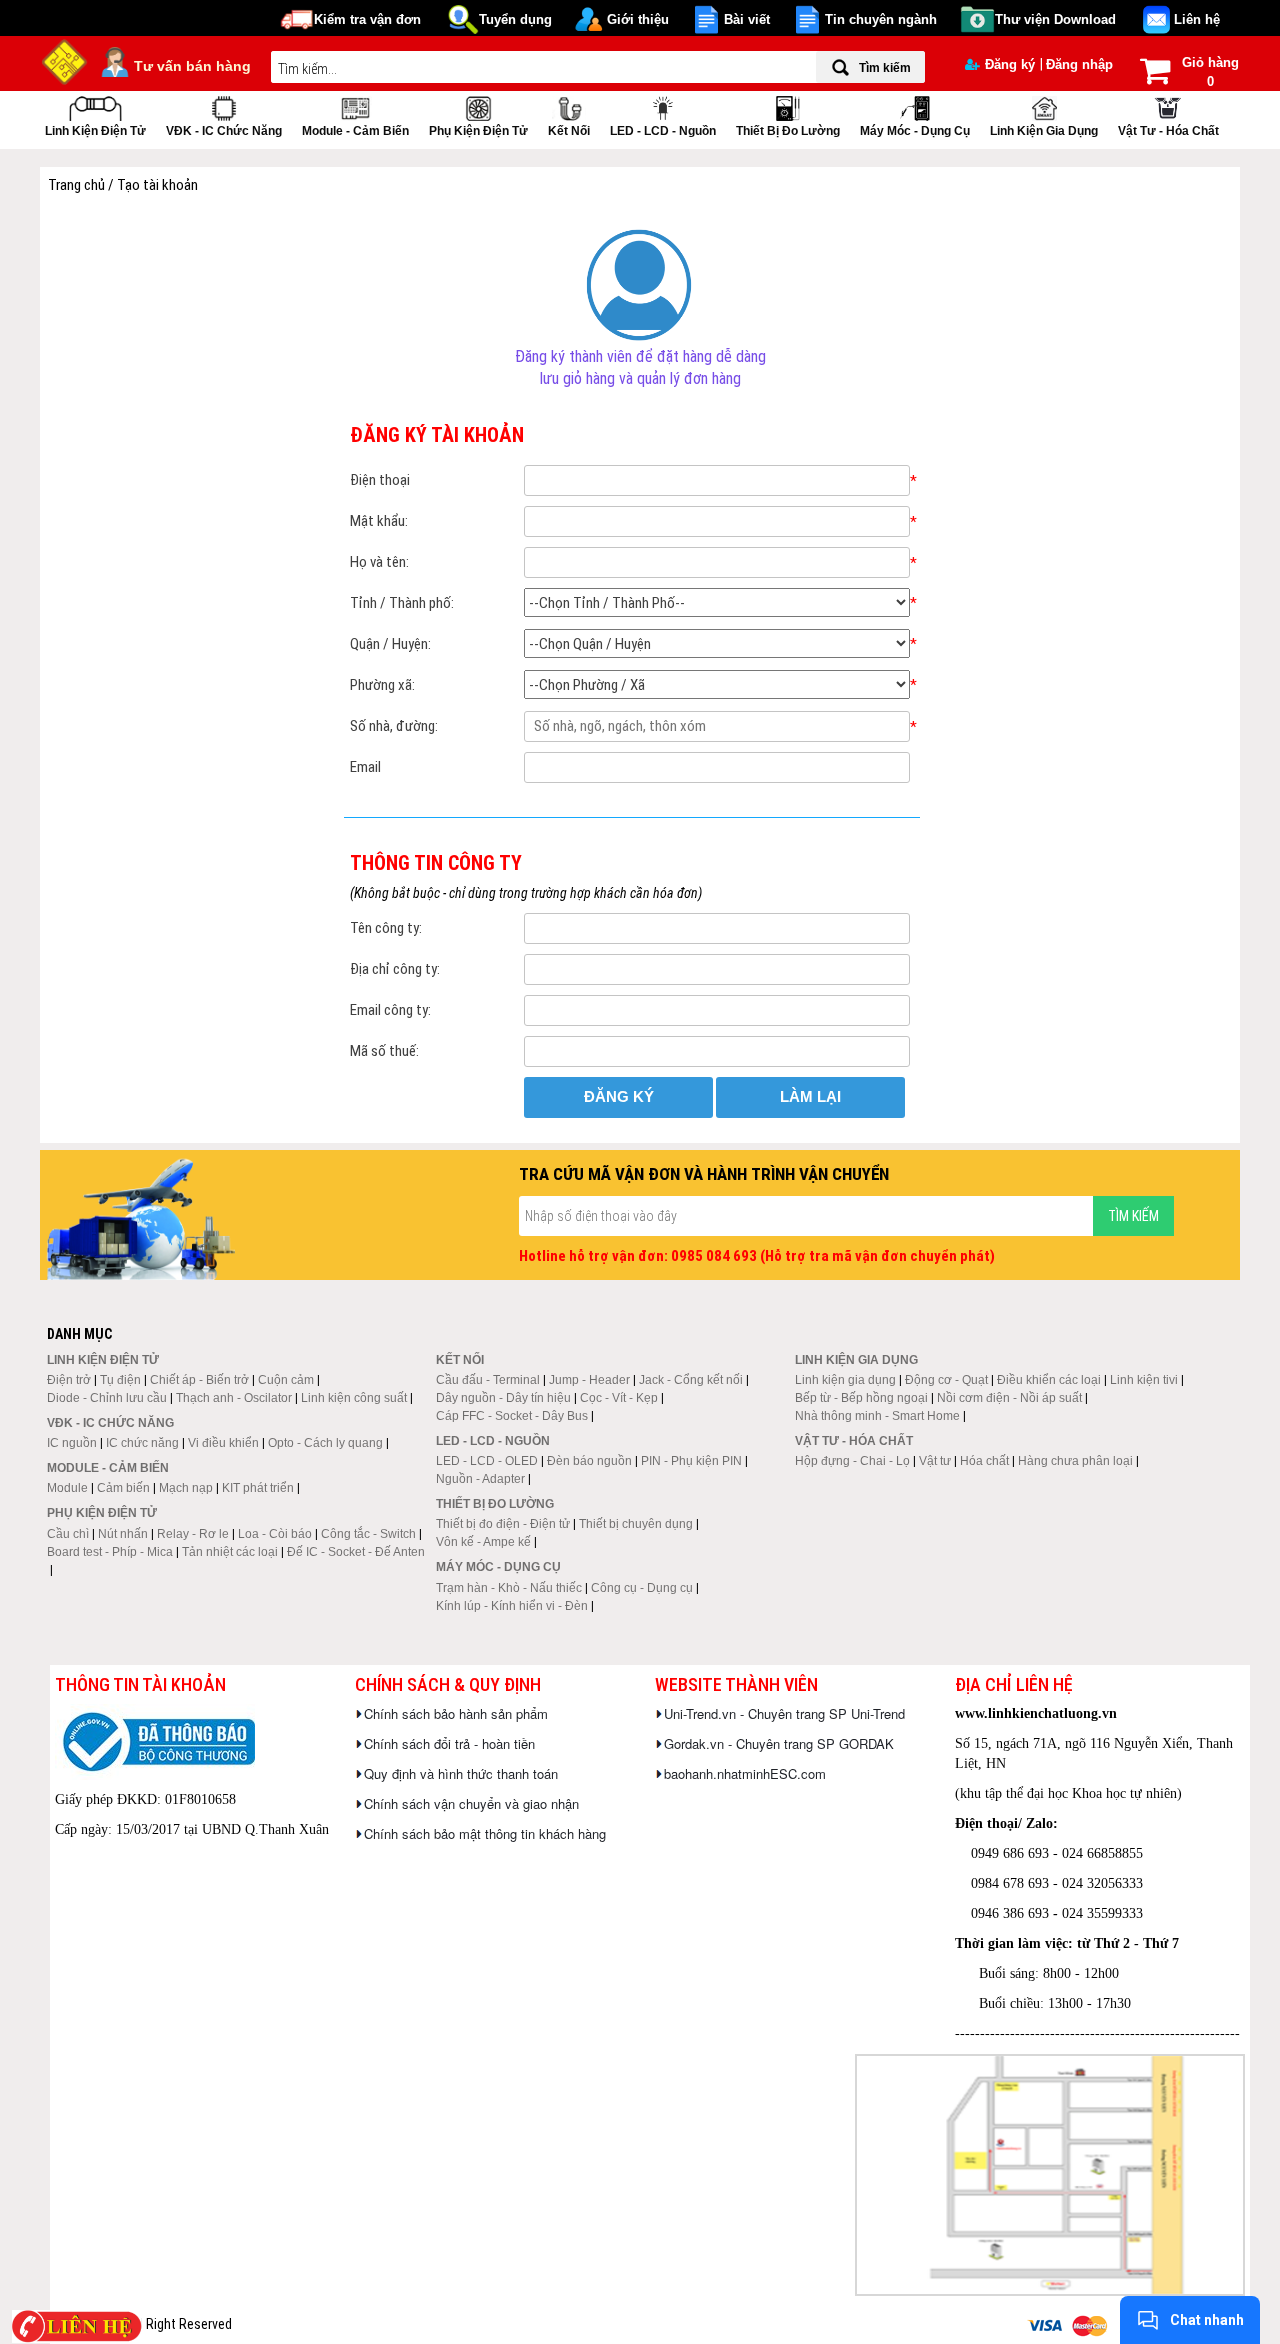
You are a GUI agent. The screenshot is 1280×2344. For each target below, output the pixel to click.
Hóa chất (984, 1461)
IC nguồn (72, 1443)
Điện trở (69, 1380)
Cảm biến (123, 1488)
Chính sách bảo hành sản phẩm (456, 1713)
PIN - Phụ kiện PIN (691, 1461)
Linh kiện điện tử (95, 131)
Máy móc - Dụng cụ (915, 131)
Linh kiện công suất (354, 1398)
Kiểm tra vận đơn (367, 19)
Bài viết (747, 19)
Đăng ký (1010, 64)
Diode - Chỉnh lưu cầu (107, 1398)
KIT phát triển (258, 1488)
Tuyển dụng (515, 19)
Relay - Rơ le (193, 1534)
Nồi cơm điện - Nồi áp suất (1009, 1398)
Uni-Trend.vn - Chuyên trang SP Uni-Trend (784, 1713)
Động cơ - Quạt (946, 1380)
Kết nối (569, 131)
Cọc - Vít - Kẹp (619, 1398)
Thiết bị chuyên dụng (636, 1524)
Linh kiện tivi (1144, 1380)
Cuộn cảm (286, 1380)
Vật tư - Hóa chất (1168, 131)
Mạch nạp (186, 1488)
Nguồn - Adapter (480, 1479)
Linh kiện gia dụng (1044, 131)
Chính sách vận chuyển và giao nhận (471, 1803)
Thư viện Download (1055, 19)
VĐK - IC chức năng (224, 131)
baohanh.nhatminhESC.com (745, 1773)
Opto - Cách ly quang (325, 1443)
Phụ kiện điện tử (478, 131)
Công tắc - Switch (368, 1534)
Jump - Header (589, 1380)
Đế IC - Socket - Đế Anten (356, 1552)
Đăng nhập (1079, 64)
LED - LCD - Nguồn (663, 131)
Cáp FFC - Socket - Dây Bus (512, 1416)
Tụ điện (120, 1380)
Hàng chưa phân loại (1075, 1461)
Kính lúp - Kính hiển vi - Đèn (512, 1606)
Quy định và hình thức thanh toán (461, 1773)
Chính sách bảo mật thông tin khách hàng (485, 1833)
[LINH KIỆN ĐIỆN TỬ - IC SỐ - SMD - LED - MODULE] (65, 60)
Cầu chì (68, 1534)
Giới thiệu (638, 19)
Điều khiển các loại (1049, 1380)
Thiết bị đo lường (788, 131)
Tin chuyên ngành (881, 19)
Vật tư (935, 1461)
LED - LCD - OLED (487, 1461)
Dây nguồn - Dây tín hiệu (503, 1398)
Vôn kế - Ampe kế (483, 1542)
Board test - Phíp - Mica (110, 1552)
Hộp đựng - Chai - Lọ (852, 1461)
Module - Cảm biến (355, 131)
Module (67, 1488)
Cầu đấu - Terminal (488, 1380)
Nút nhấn (123, 1534)
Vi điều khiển (223, 1443)
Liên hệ (1197, 19)
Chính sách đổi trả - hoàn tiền (449, 1743)
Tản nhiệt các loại (230, 1552)
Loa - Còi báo (275, 1534)
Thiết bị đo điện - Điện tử (503, 1524)
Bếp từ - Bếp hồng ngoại (861, 1398)
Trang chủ (78, 185)
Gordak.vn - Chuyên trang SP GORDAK (779, 1743)
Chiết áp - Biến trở (199, 1380)
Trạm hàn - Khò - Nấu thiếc (509, 1588)
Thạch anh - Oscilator (234, 1398)
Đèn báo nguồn (589, 1461)
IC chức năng (142, 1443)
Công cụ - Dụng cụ (642, 1588)
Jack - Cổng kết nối (691, 1380)
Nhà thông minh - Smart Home (877, 1416)
